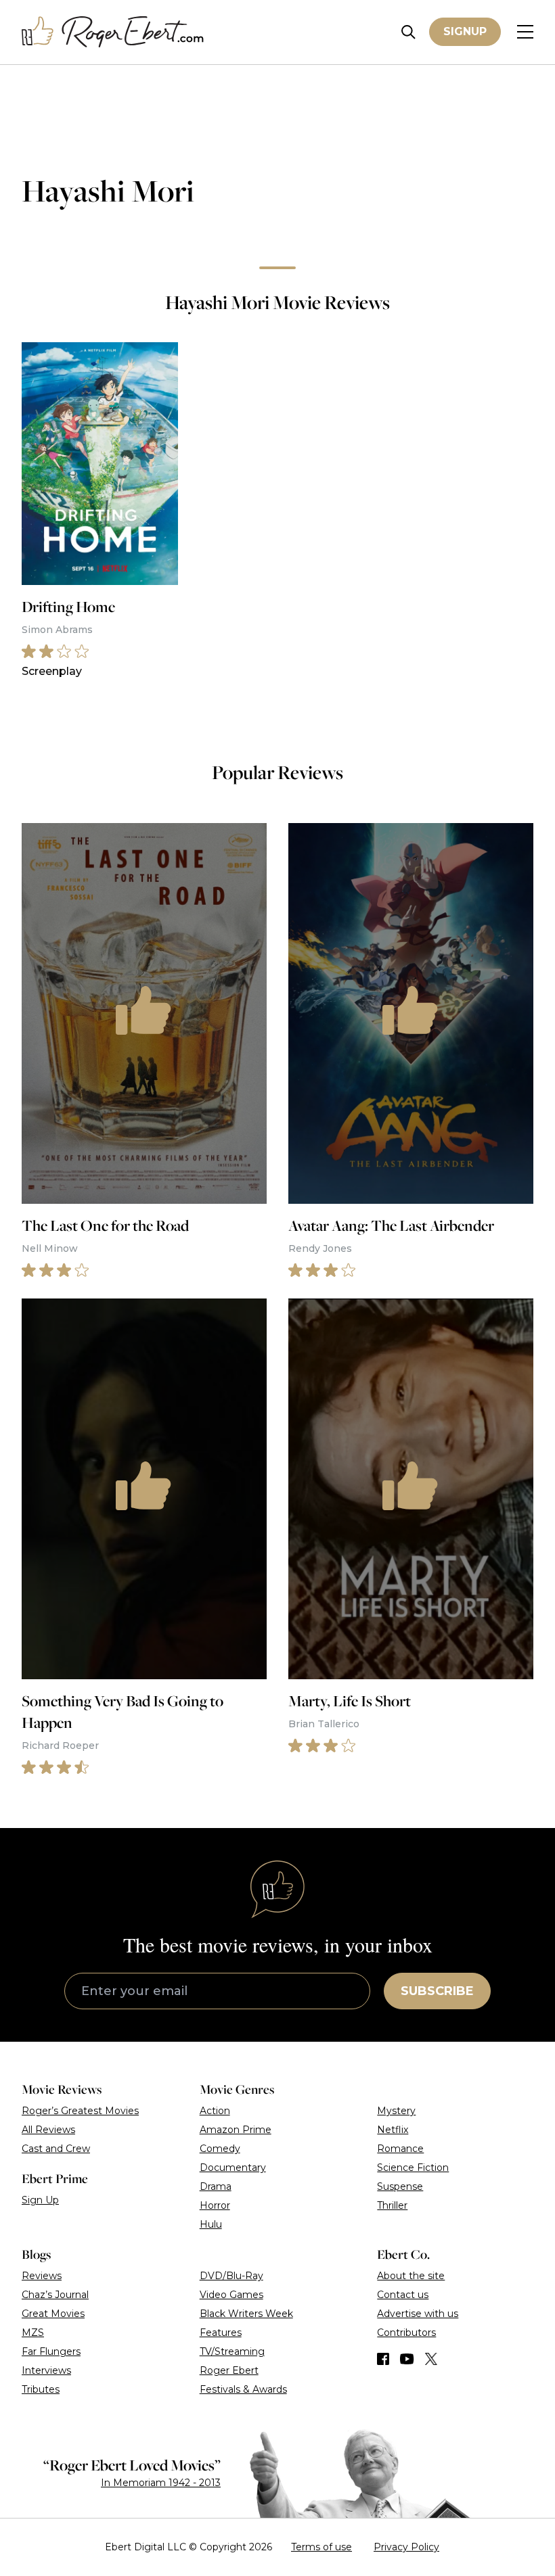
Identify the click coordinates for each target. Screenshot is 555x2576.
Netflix (393, 2130)
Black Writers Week (246, 2314)
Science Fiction (413, 2168)
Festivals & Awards (243, 2389)
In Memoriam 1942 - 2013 (161, 2483)
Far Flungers (51, 2351)
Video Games (231, 2295)
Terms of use (321, 2547)
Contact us (403, 2295)
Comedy (220, 2149)
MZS (33, 2333)
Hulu (211, 2224)
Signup (465, 31)
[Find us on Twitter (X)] (431, 2359)
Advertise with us (418, 2314)
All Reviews (48, 2130)
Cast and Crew (56, 2149)
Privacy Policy (406, 2547)
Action (215, 2111)
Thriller (392, 2205)
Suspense (400, 2186)
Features (221, 2333)
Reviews (42, 2276)
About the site (411, 2276)
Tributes (41, 2389)
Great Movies (53, 2314)
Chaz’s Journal (55, 2295)
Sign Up (40, 2200)
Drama (216, 2186)
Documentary (233, 2168)
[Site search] (408, 32)
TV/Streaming (232, 2351)
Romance (400, 2149)
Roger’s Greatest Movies (80, 2111)
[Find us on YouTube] (407, 2359)
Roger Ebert (229, 2370)
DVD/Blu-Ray (231, 2276)
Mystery (396, 2111)
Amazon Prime (236, 2130)
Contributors (406, 2333)
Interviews (46, 2370)
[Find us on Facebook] (383, 2359)
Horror (215, 2205)
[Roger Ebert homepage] (113, 32)
